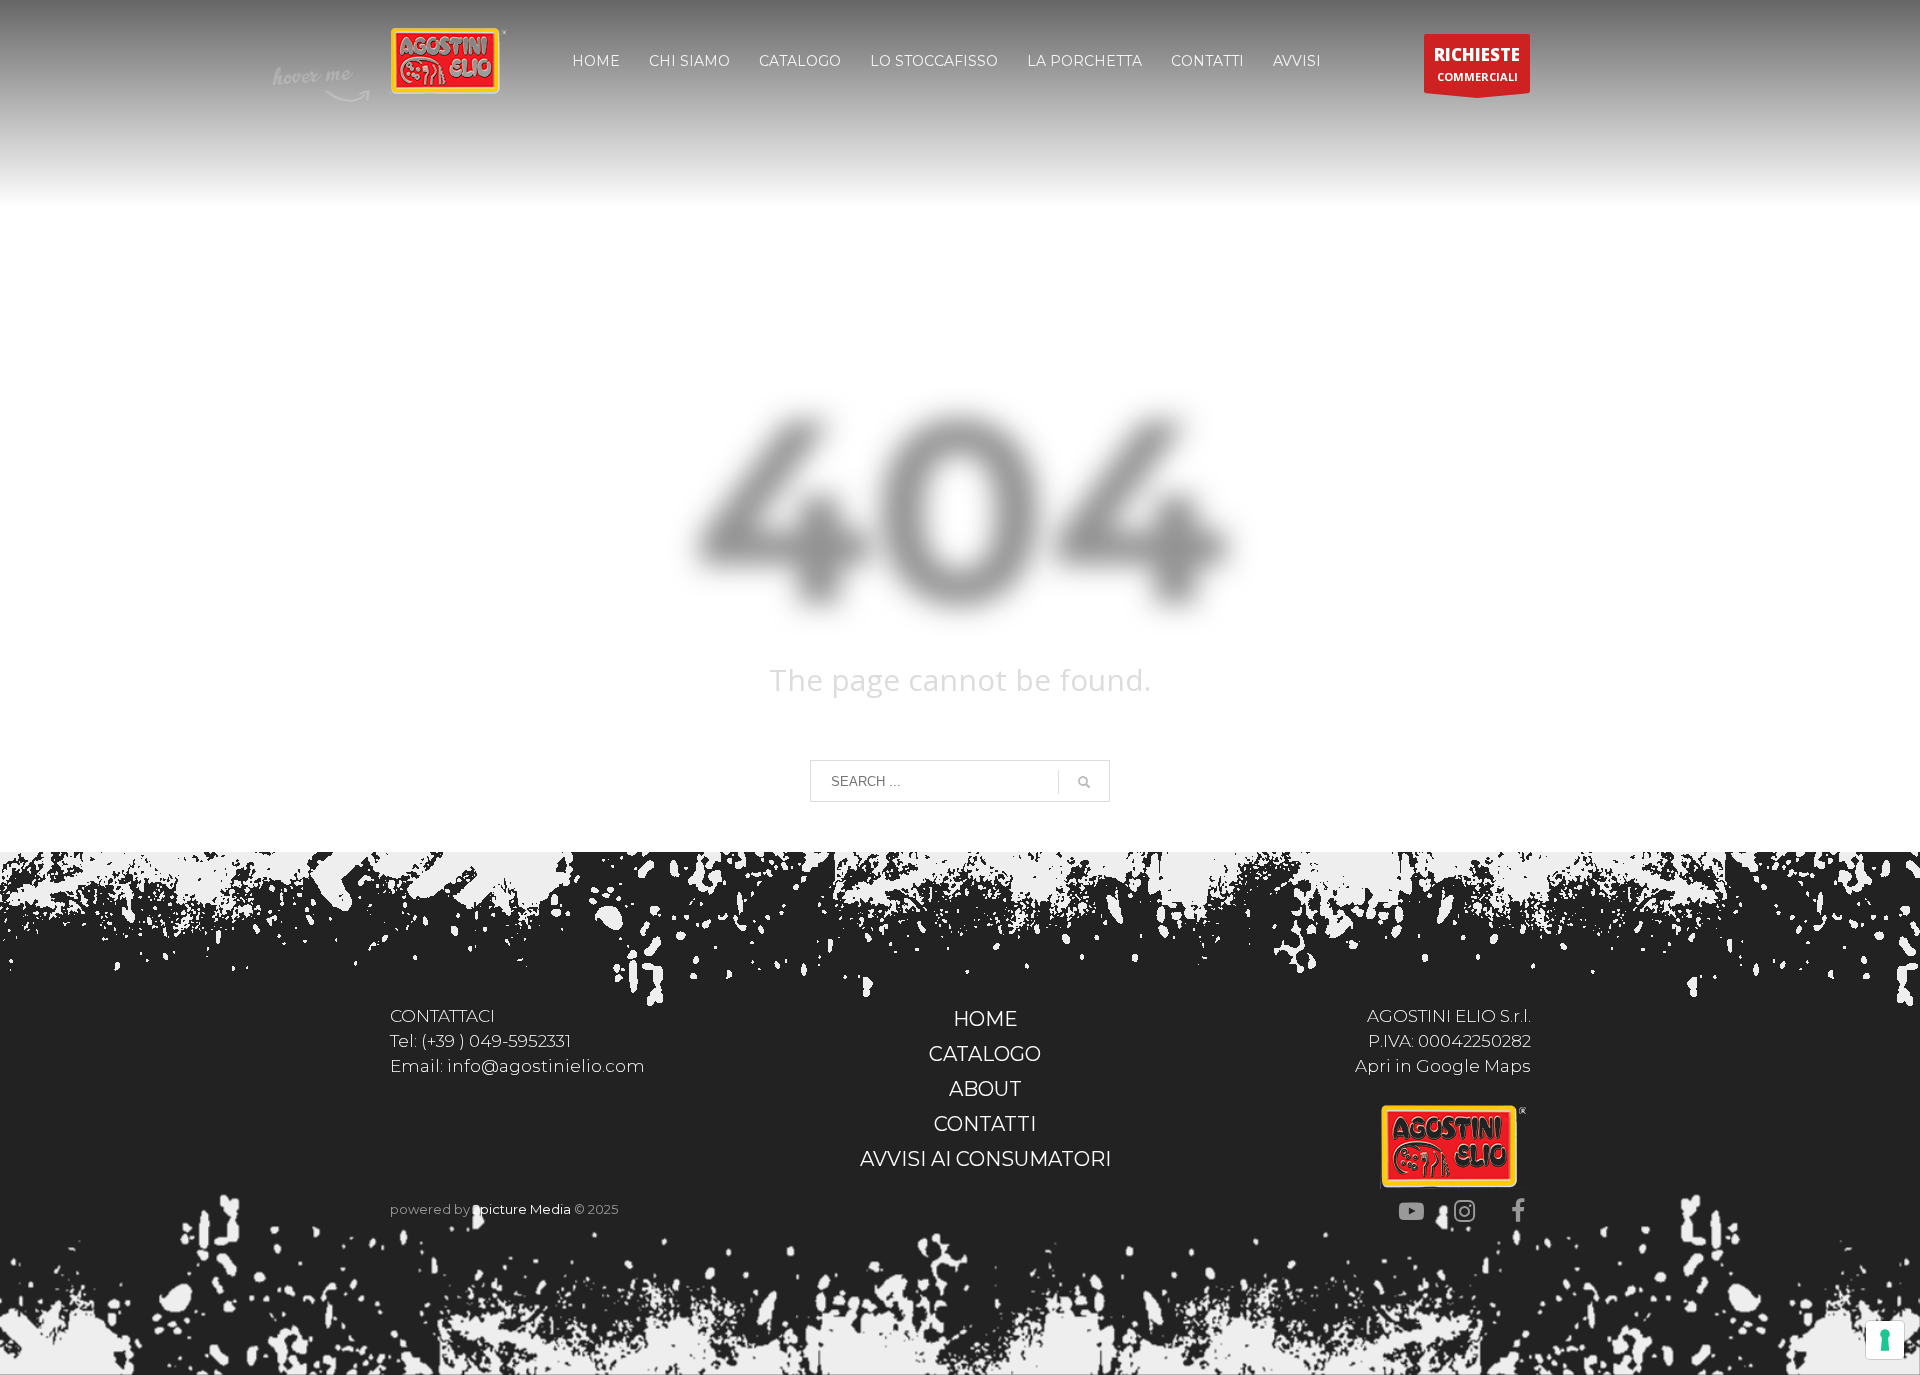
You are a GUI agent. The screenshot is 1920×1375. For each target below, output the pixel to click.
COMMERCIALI (1477, 63)
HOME (985, 1019)
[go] (1084, 782)
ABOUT (985, 1089)
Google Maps (1473, 1066)
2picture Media (522, 1209)
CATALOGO (985, 1054)
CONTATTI (985, 1124)
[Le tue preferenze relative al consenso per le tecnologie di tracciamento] (1885, 1340)
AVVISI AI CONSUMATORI (985, 1159)
